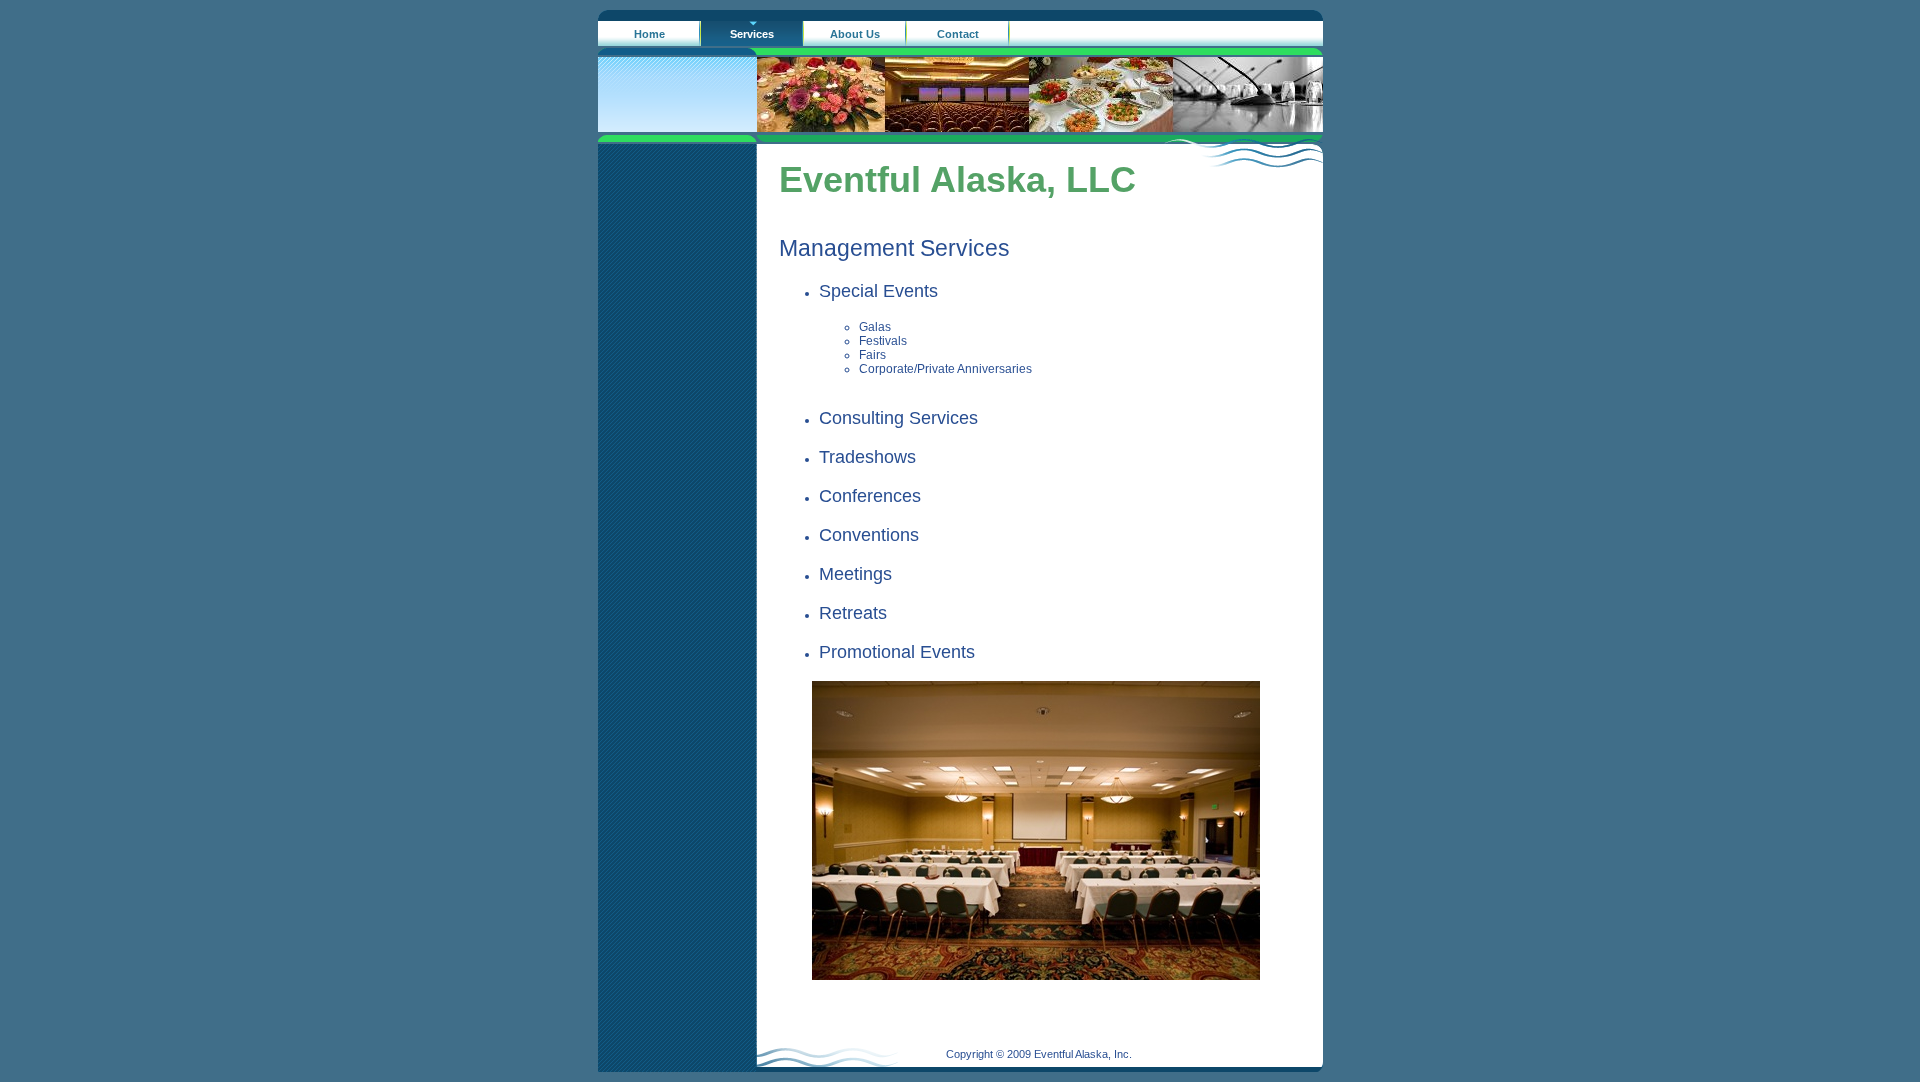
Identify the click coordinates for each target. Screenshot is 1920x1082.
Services (752, 34)
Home (649, 34)
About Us (855, 34)
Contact (958, 34)
